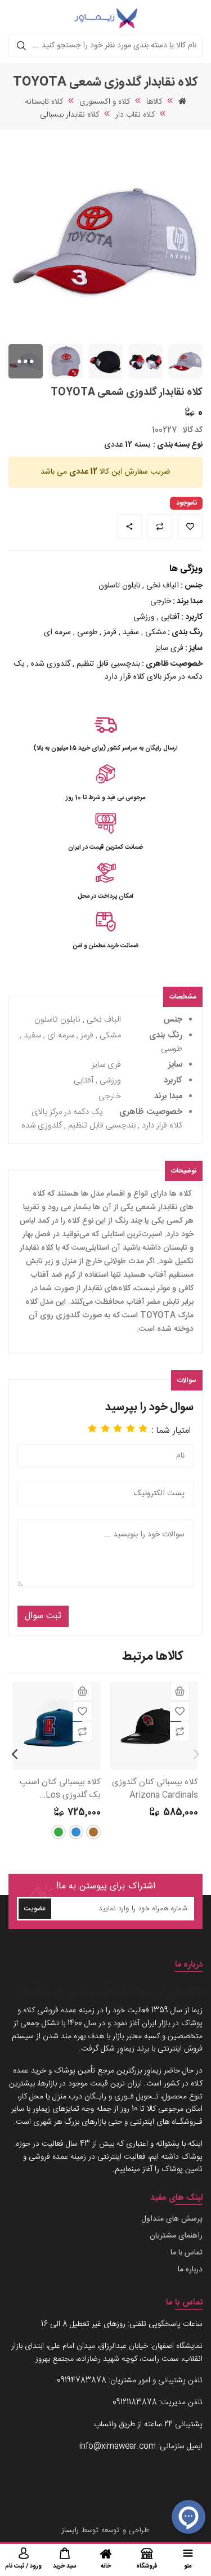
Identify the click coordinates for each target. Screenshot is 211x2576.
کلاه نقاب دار (135, 115)
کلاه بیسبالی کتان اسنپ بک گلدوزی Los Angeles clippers (60, 1789)
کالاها (154, 102)
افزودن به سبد (180, 1691)
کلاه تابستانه (44, 102)
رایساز (70, 2530)
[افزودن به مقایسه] (180, 1732)
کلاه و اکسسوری (105, 102)
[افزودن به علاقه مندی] (180, 1711)
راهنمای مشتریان (176, 2236)
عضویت (35, 1909)
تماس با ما (187, 2253)
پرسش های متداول (172, 2219)
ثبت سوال (43, 1616)
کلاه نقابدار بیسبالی (69, 115)
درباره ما (190, 2270)
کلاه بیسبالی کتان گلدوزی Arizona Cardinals (155, 1789)
